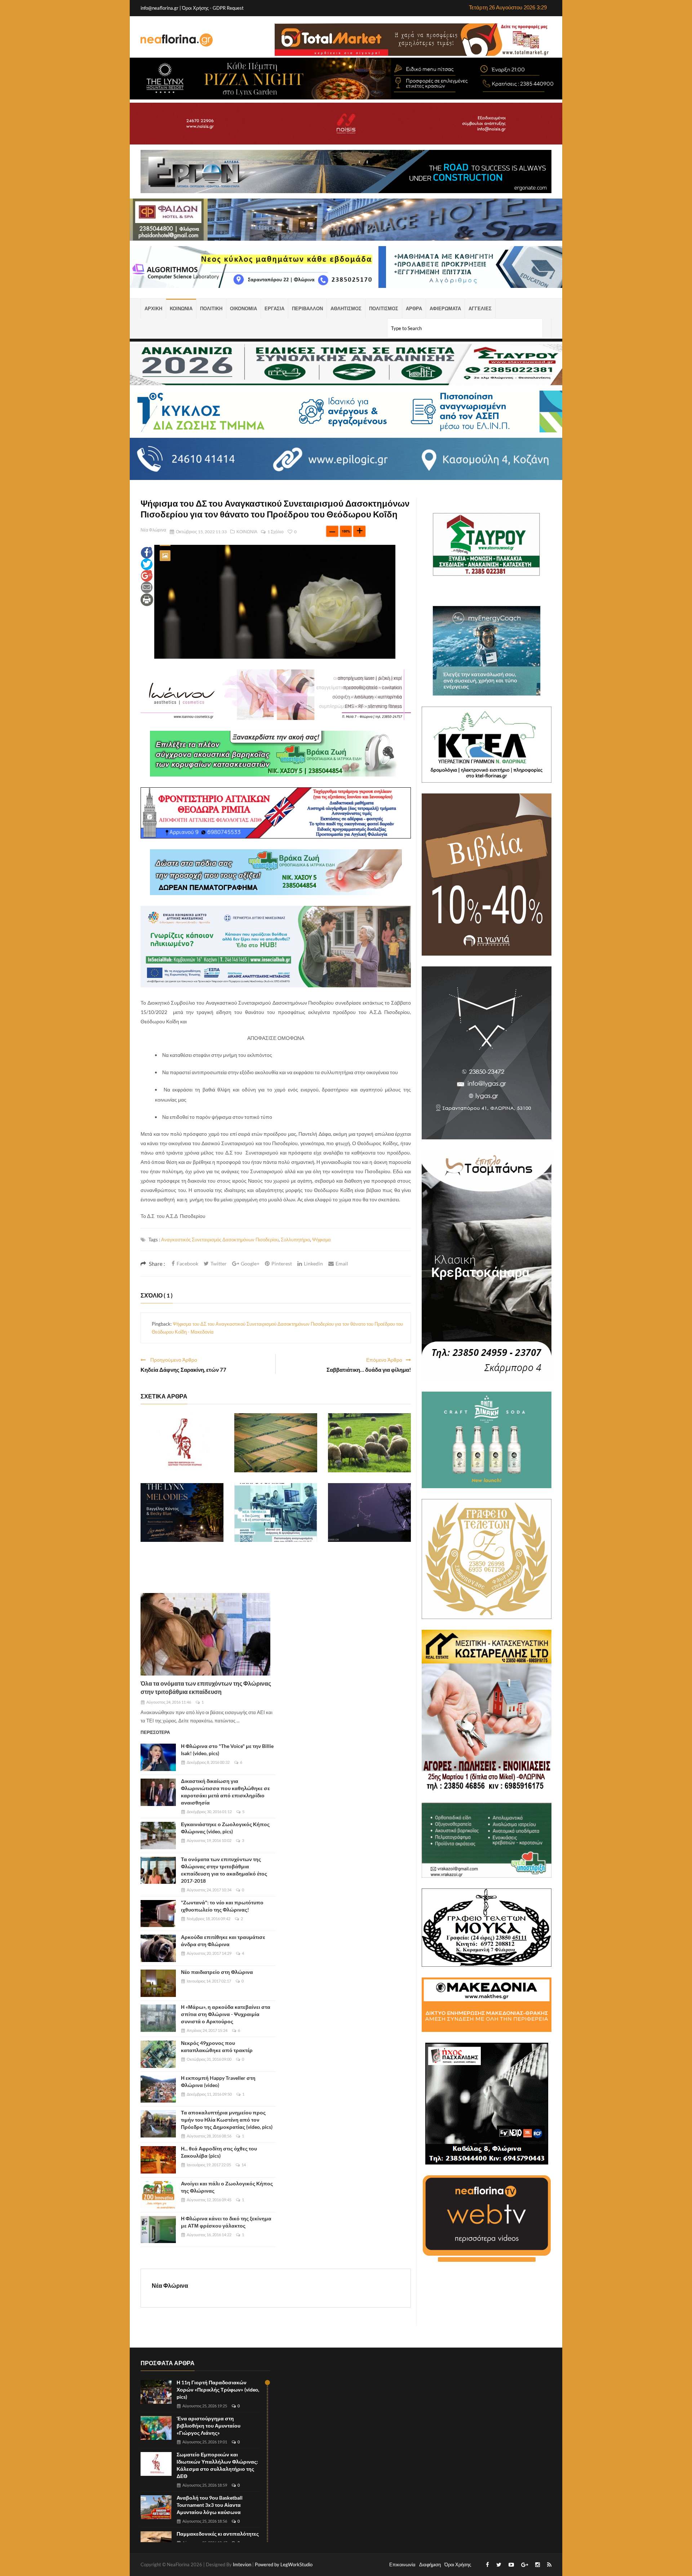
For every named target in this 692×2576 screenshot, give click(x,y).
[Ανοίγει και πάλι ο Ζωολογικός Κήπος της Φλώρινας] (158, 2195)
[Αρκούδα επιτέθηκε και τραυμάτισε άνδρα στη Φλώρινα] (158, 1948)
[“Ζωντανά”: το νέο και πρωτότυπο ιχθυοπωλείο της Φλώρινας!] (158, 1914)
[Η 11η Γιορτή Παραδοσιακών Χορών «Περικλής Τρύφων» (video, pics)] (156, 2392)
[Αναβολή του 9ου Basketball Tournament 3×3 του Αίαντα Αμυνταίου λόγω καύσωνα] (156, 2507)
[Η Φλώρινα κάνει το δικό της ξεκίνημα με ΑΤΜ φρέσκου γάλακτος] (158, 2230)
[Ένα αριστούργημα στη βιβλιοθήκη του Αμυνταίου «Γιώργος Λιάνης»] (156, 2428)
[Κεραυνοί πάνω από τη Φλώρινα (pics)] (369, 1513)
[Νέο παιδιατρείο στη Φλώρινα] (158, 1983)
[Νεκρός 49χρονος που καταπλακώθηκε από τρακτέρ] (158, 2054)
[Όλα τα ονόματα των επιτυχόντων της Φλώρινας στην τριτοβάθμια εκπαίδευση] (205, 1634)
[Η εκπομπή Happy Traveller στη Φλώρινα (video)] (158, 2089)
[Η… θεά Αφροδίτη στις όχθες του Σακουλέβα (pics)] (158, 2160)
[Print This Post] (147, 599)
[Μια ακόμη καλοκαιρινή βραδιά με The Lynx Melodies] (182, 1513)
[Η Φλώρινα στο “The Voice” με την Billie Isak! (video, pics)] (158, 1757)
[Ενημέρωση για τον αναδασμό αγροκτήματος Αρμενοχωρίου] (276, 1443)
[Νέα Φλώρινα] (177, 40)
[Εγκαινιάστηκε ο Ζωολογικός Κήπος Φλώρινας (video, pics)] (158, 1836)
